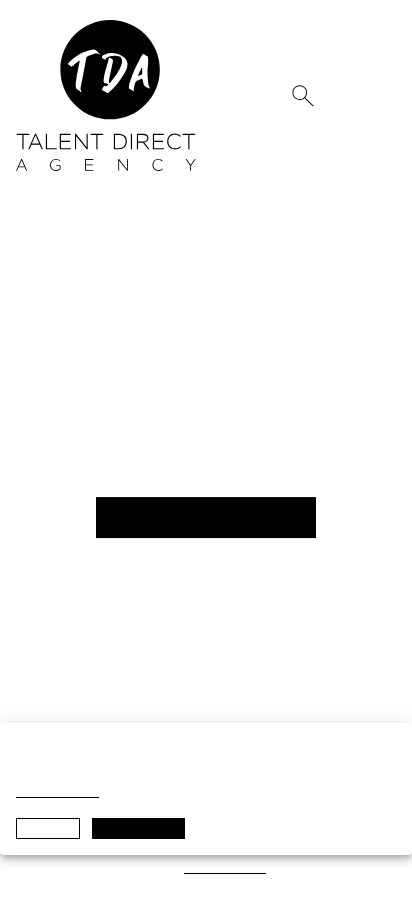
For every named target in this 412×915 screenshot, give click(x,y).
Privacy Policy (57, 791)
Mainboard (145, 867)
